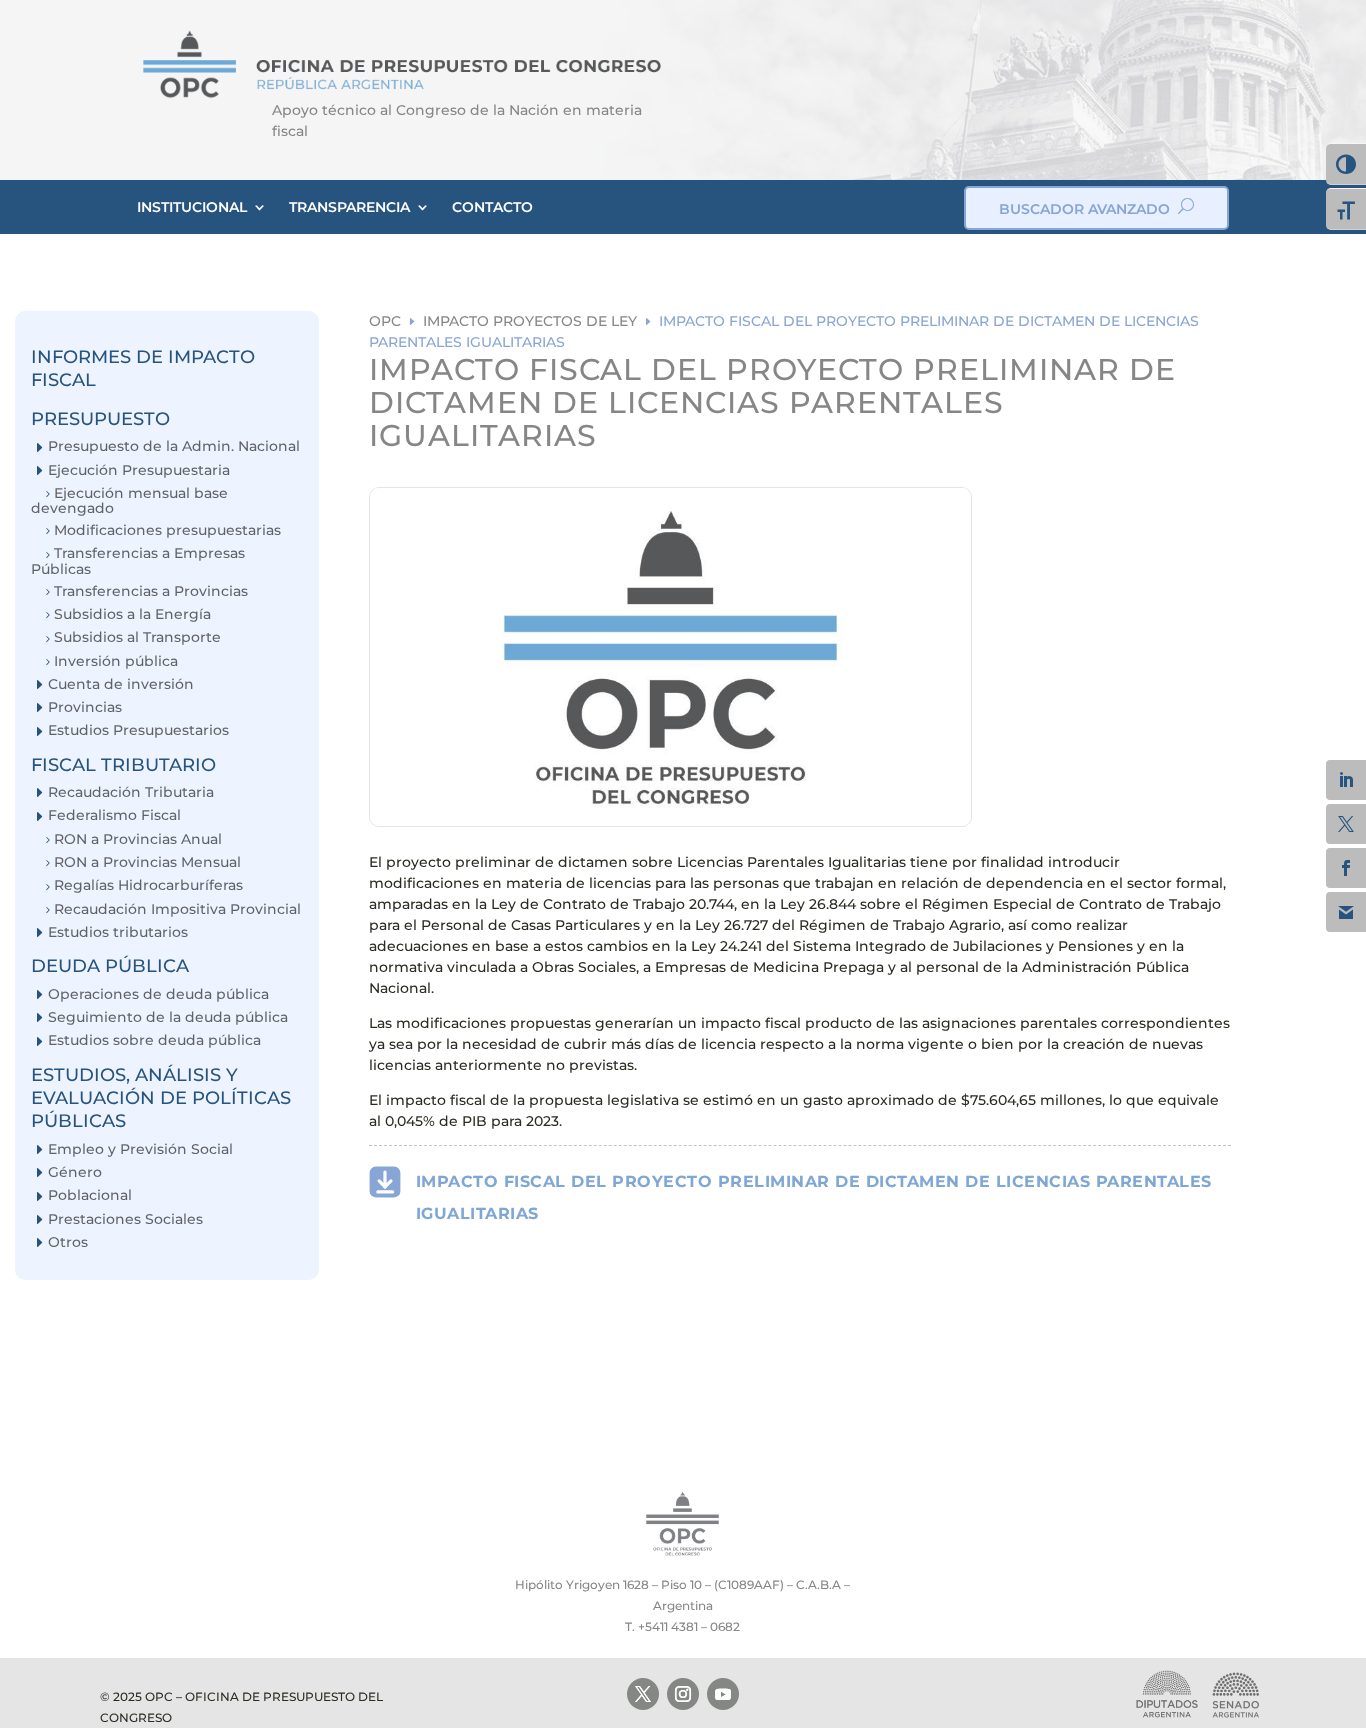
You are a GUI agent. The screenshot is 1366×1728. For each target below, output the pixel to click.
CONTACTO (492, 207)
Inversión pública (116, 661)
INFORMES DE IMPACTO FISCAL (143, 368)
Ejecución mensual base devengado (129, 500)
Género (75, 1172)
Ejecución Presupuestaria (139, 470)
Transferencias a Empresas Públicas (138, 560)
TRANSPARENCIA (349, 207)
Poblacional (90, 1195)
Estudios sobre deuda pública (154, 1040)
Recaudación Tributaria (131, 792)
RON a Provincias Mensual (147, 862)
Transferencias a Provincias (151, 591)
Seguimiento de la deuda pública (168, 1017)
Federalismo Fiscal (114, 815)
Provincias (85, 707)
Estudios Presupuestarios (138, 730)
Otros (68, 1242)
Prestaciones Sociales (125, 1219)
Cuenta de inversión (121, 684)
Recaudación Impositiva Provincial (177, 909)
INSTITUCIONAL (192, 207)
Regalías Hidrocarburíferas (148, 885)
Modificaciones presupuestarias (167, 530)
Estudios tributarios (118, 932)
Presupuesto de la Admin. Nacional (174, 446)
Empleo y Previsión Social (140, 1149)
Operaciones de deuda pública (158, 994)
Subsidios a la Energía (132, 614)
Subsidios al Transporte (137, 637)
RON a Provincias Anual (138, 839)
